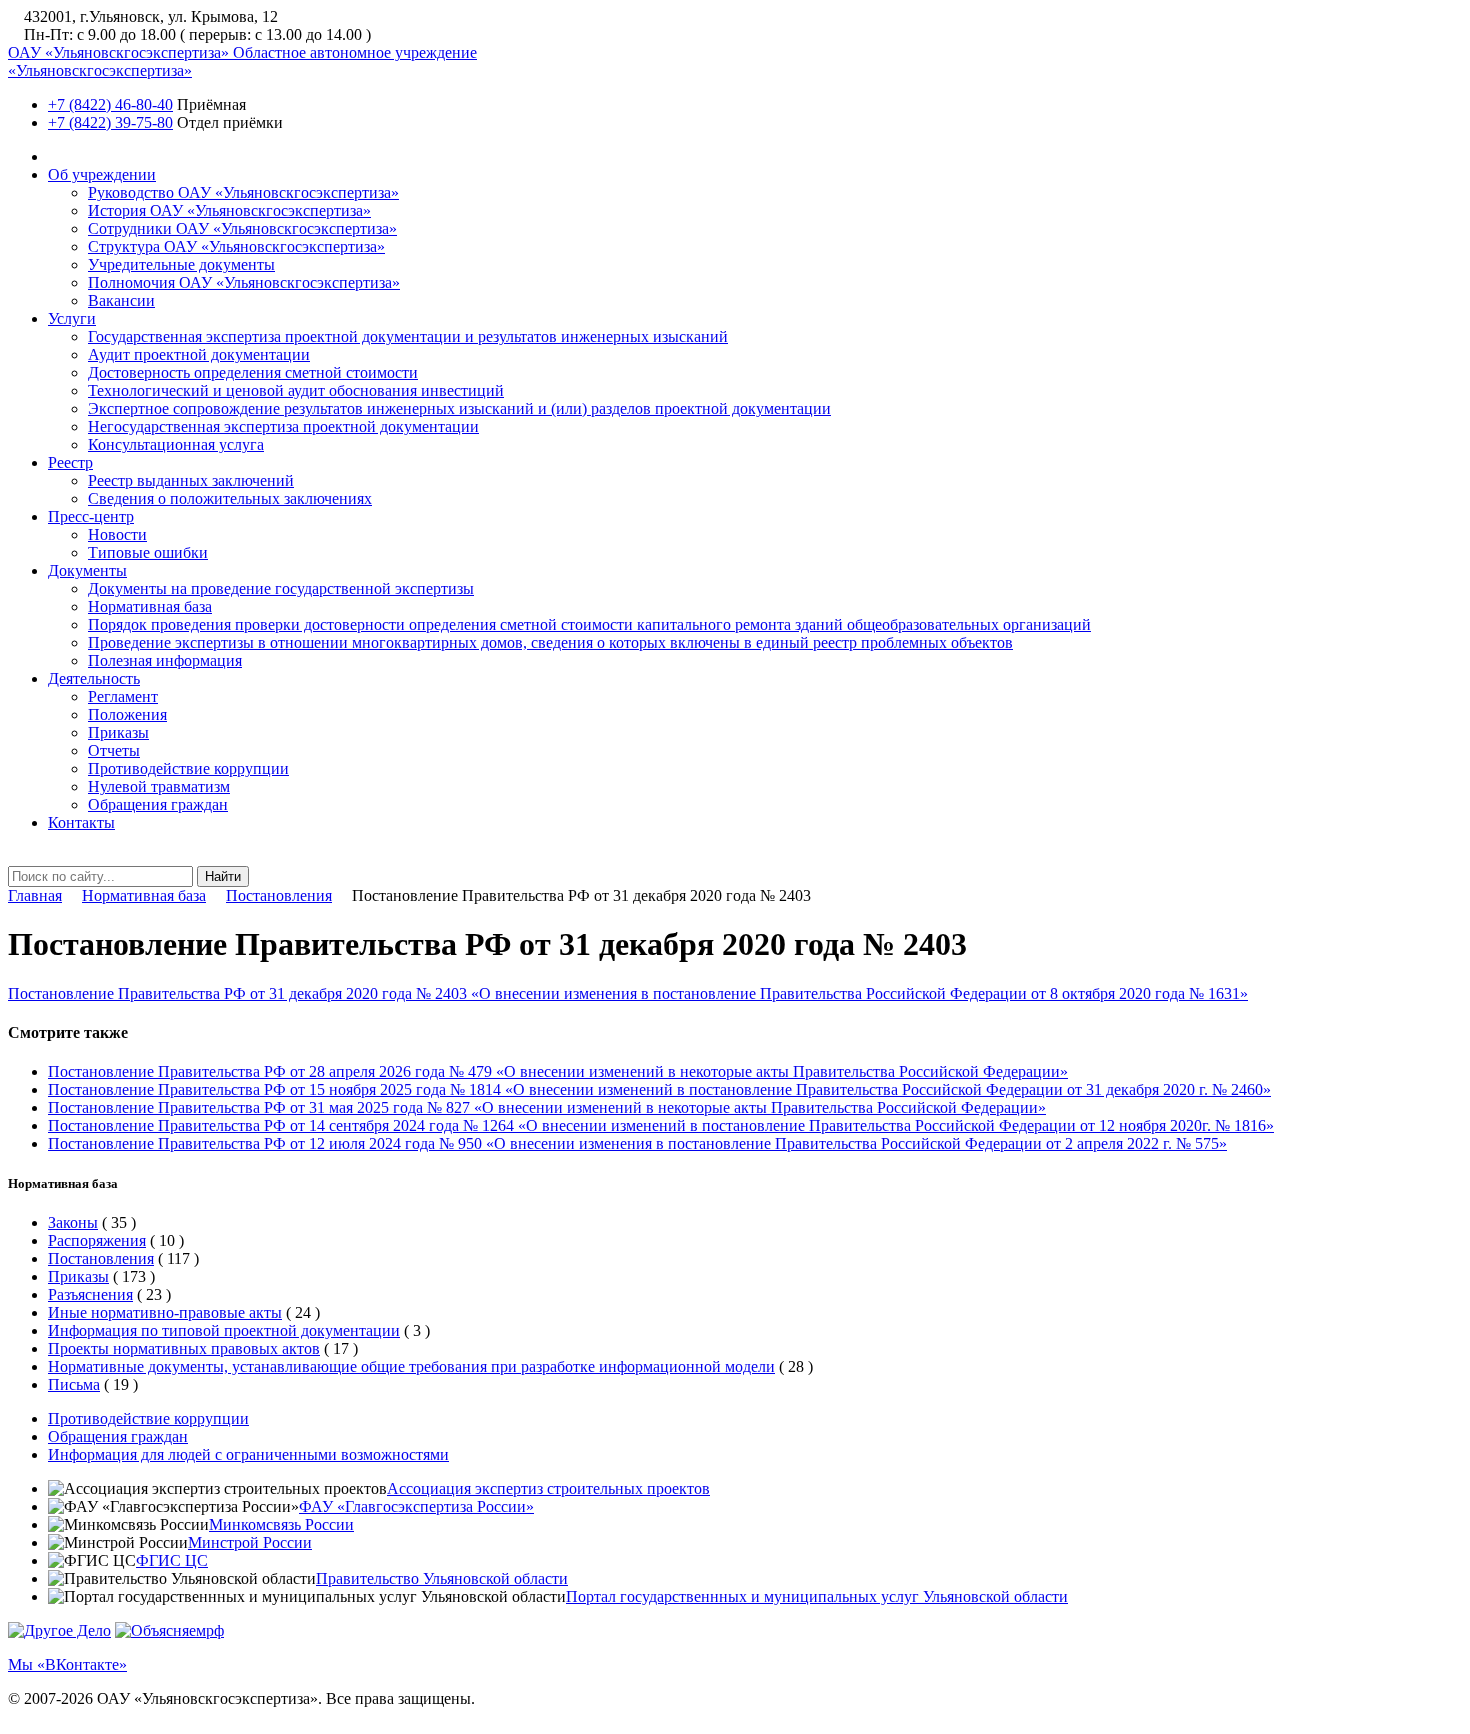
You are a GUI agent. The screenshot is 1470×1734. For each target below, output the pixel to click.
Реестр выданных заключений (191, 480)
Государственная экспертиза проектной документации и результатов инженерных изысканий (408, 336)
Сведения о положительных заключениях (230, 498)
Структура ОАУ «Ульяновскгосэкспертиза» (236, 246)
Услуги (72, 318)
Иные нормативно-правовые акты (165, 1312)
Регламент (123, 696)
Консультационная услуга (176, 444)
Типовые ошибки (148, 552)
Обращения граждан (158, 804)
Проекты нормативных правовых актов (184, 1348)
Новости (117, 534)
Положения (127, 714)
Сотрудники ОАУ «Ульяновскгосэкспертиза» (242, 228)
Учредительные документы (181, 264)
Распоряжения (97, 1240)
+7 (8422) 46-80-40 (110, 104)
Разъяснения (90, 1294)
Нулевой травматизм (159, 786)
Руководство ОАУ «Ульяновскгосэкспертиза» (243, 192)
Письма (74, 1384)
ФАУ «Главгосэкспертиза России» (416, 1506)
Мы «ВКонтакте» (67, 1664)
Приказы (118, 732)
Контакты (81, 822)
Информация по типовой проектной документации (224, 1330)
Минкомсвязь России (281, 1524)
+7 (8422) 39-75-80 (110, 122)
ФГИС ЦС (172, 1560)
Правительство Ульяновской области (442, 1578)
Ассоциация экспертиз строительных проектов (548, 1488)
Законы (73, 1222)
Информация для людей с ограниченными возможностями (248, 1454)
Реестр (70, 462)
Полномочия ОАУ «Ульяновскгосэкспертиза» (244, 282)
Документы (87, 570)
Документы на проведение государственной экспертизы (281, 588)
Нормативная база (150, 606)
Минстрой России (250, 1542)
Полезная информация (165, 660)
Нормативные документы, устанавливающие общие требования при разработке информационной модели (411, 1366)
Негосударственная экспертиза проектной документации (283, 426)
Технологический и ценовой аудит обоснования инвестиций (296, 390)
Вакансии (121, 300)
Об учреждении (102, 174)
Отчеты (114, 750)
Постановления (279, 895)
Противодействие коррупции (188, 768)
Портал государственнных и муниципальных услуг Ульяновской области (817, 1596)
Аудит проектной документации (199, 354)
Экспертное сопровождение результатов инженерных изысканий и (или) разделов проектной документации (459, 408)
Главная (35, 895)
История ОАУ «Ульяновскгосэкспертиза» (229, 210)
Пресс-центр (91, 516)
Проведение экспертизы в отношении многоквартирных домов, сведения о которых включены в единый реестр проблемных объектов (550, 642)
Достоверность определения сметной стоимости (253, 372)
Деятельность (94, 678)
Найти (223, 876)
